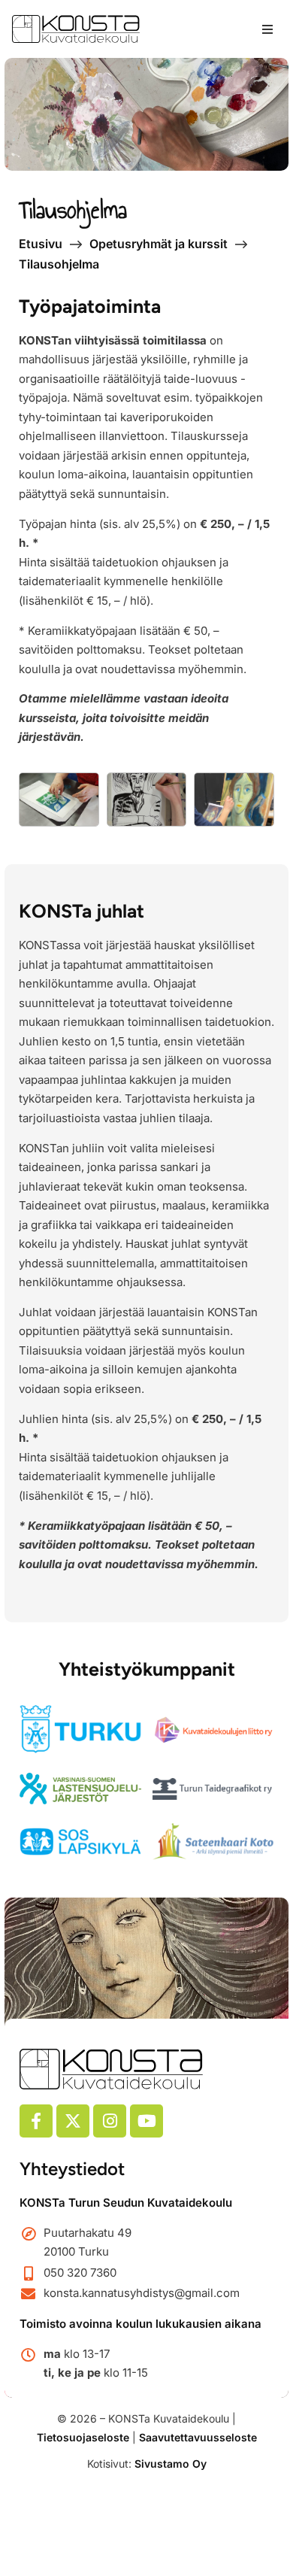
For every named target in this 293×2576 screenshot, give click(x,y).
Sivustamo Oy (171, 2464)
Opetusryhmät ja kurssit (159, 244)
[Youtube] (146, 2121)
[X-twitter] (73, 2121)
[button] (267, 29)
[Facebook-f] (36, 2121)
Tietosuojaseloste (83, 2437)
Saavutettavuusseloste (198, 2437)
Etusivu (41, 244)
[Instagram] (110, 2121)
